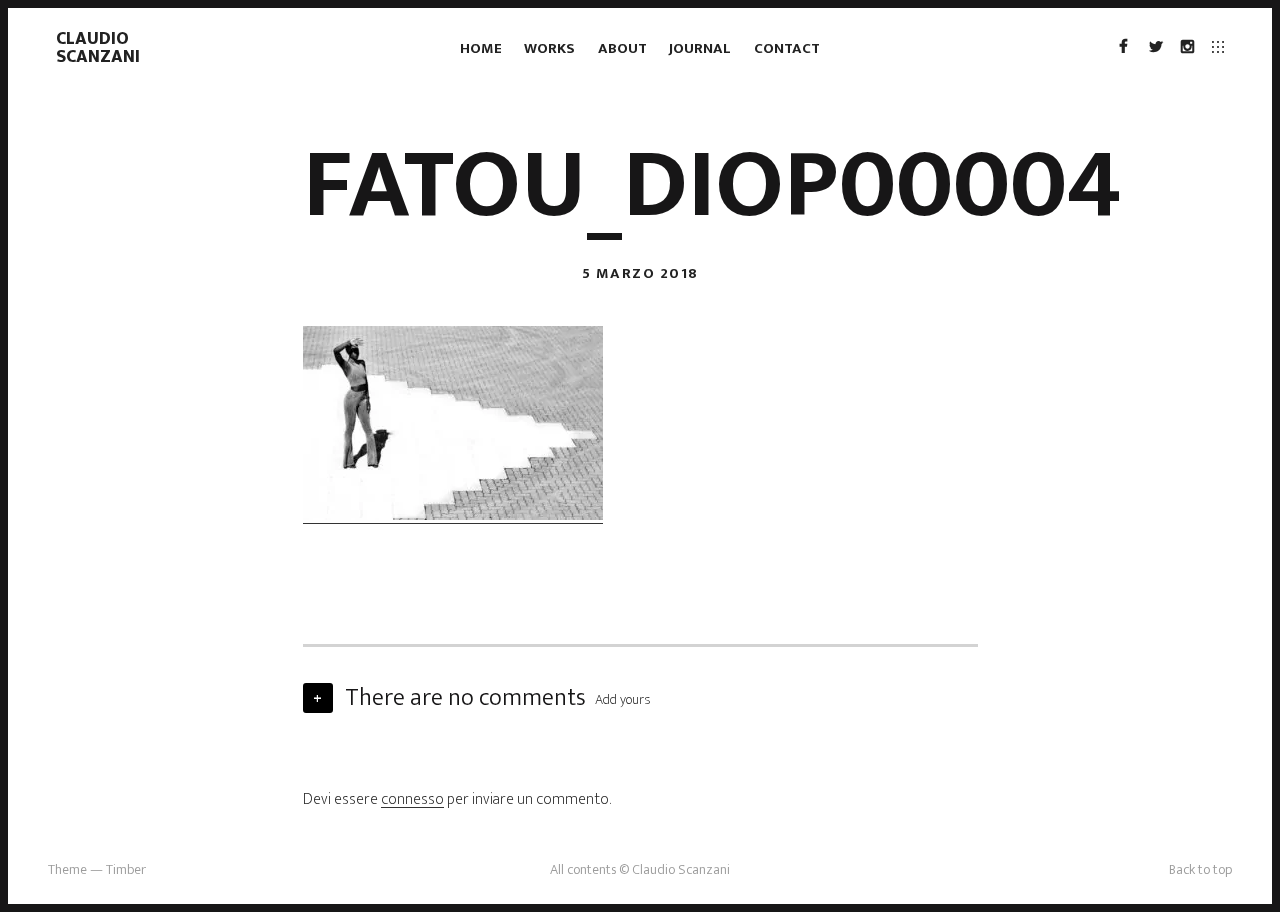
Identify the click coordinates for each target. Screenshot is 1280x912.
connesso (412, 799)
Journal (700, 48)
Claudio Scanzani (98, 48)
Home (481, 48)
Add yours (623, 699)
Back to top (1200, 869)
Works (549, 48)
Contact (787, 48)
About (622, 48)
